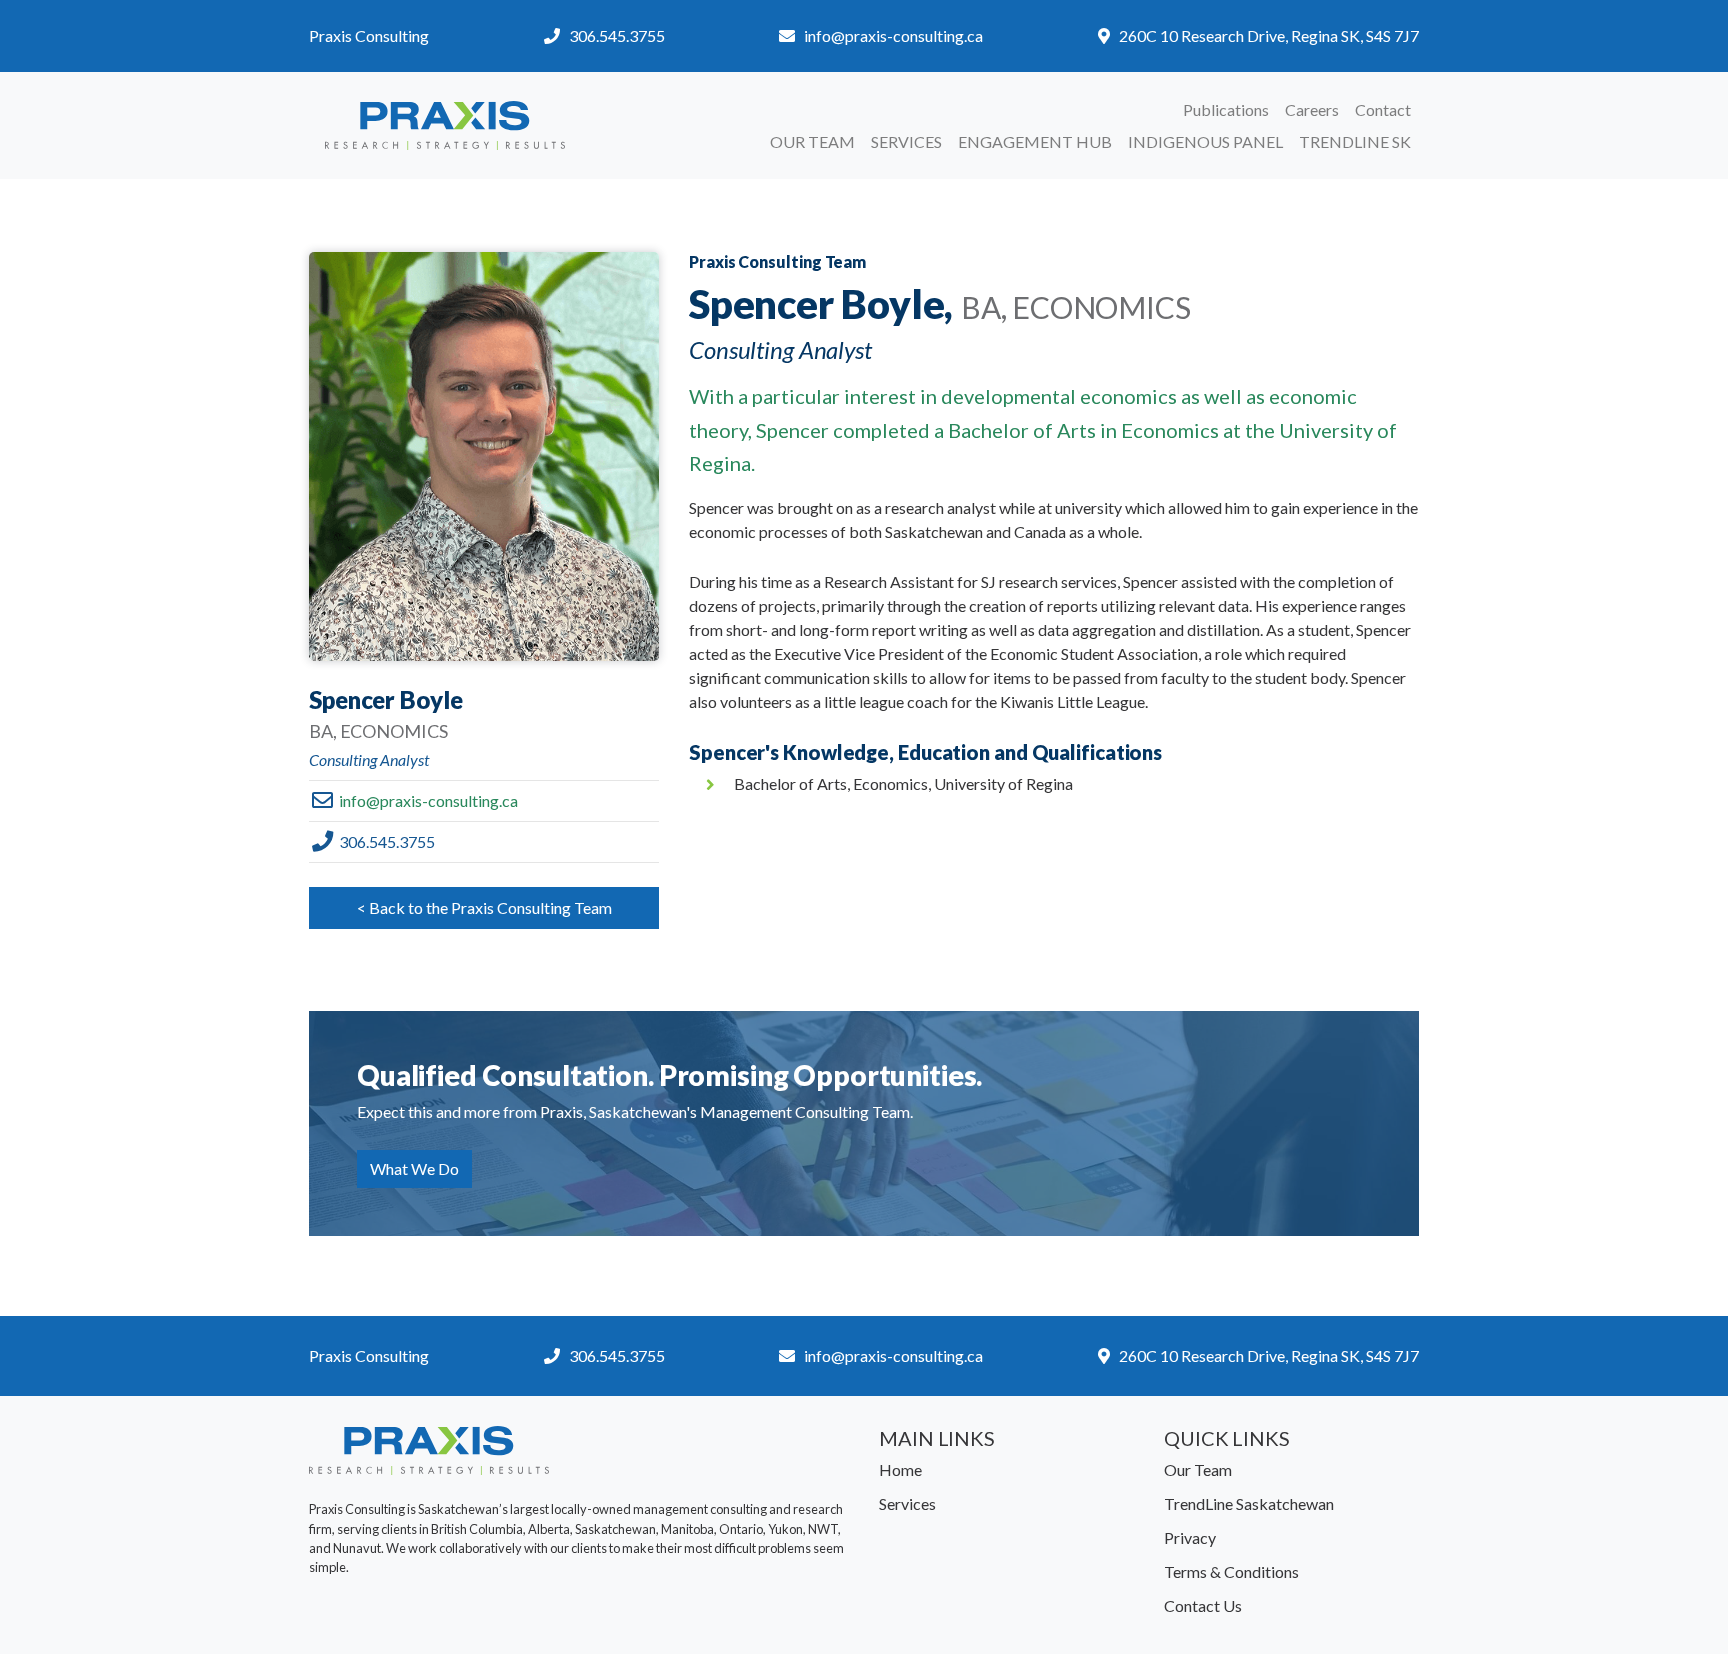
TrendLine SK (1355, 141)
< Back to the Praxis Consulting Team (484, 907)
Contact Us (1203, 1605)
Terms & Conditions (1231, 1571)
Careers (1312, 109)
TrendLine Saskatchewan (1249, 1503)
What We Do (414, 1168)
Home (900, 1469)
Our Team (812, 141)
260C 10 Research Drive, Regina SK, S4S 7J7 (1269, 35)
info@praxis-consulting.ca (893, 35)
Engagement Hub (1035, 141)
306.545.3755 (617, 35)
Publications (1226, 109)
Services (906, 141)
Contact (1383, 109)
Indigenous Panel (1205, 141)
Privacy (1190, 1537)
